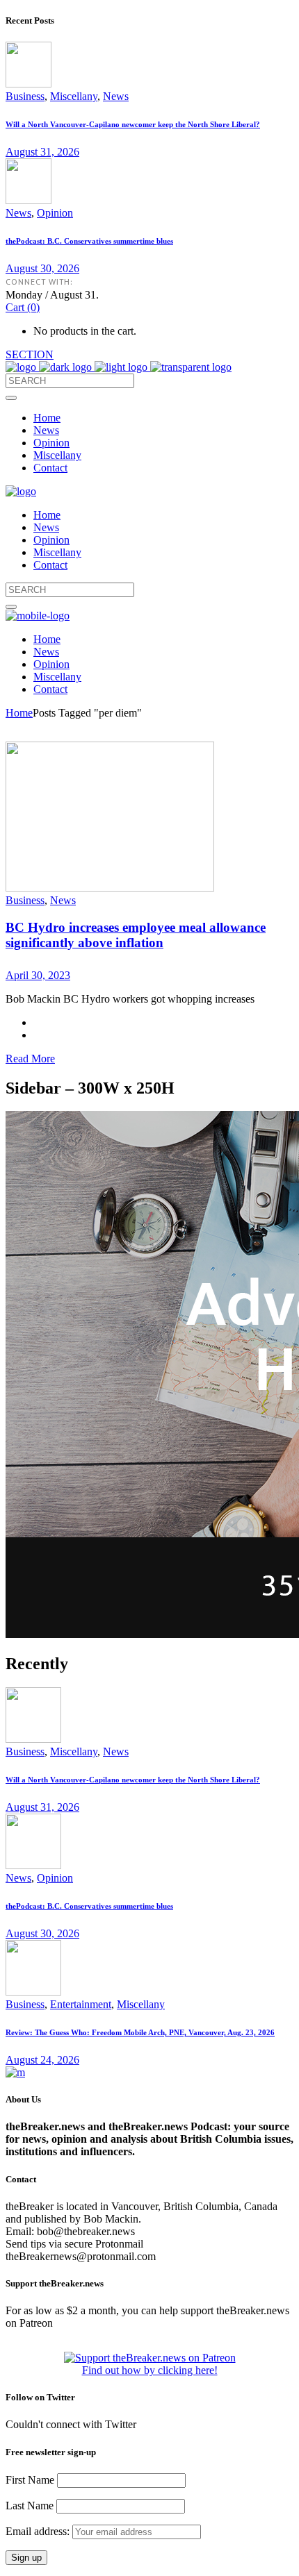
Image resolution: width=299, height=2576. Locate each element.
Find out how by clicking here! (150, 2370)
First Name (30, 2480)
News (116, 96)
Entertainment (81, 2004)
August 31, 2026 (42, 152)
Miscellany (74, 96)
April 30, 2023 (38, 975)
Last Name (30, 2506)
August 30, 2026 (42, 268)
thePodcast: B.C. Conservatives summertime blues (89, 241)
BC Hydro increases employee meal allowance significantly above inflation (136, 935)
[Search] (11, 398)
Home (19, 713)
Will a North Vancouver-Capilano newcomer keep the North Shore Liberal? (133, 124)
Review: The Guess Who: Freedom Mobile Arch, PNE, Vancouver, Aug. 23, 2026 (140, 2032)
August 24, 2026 (42, 2060)
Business (25, 96)
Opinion (55, 213)
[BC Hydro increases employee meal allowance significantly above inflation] (110, 888)
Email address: (39, 2531)
